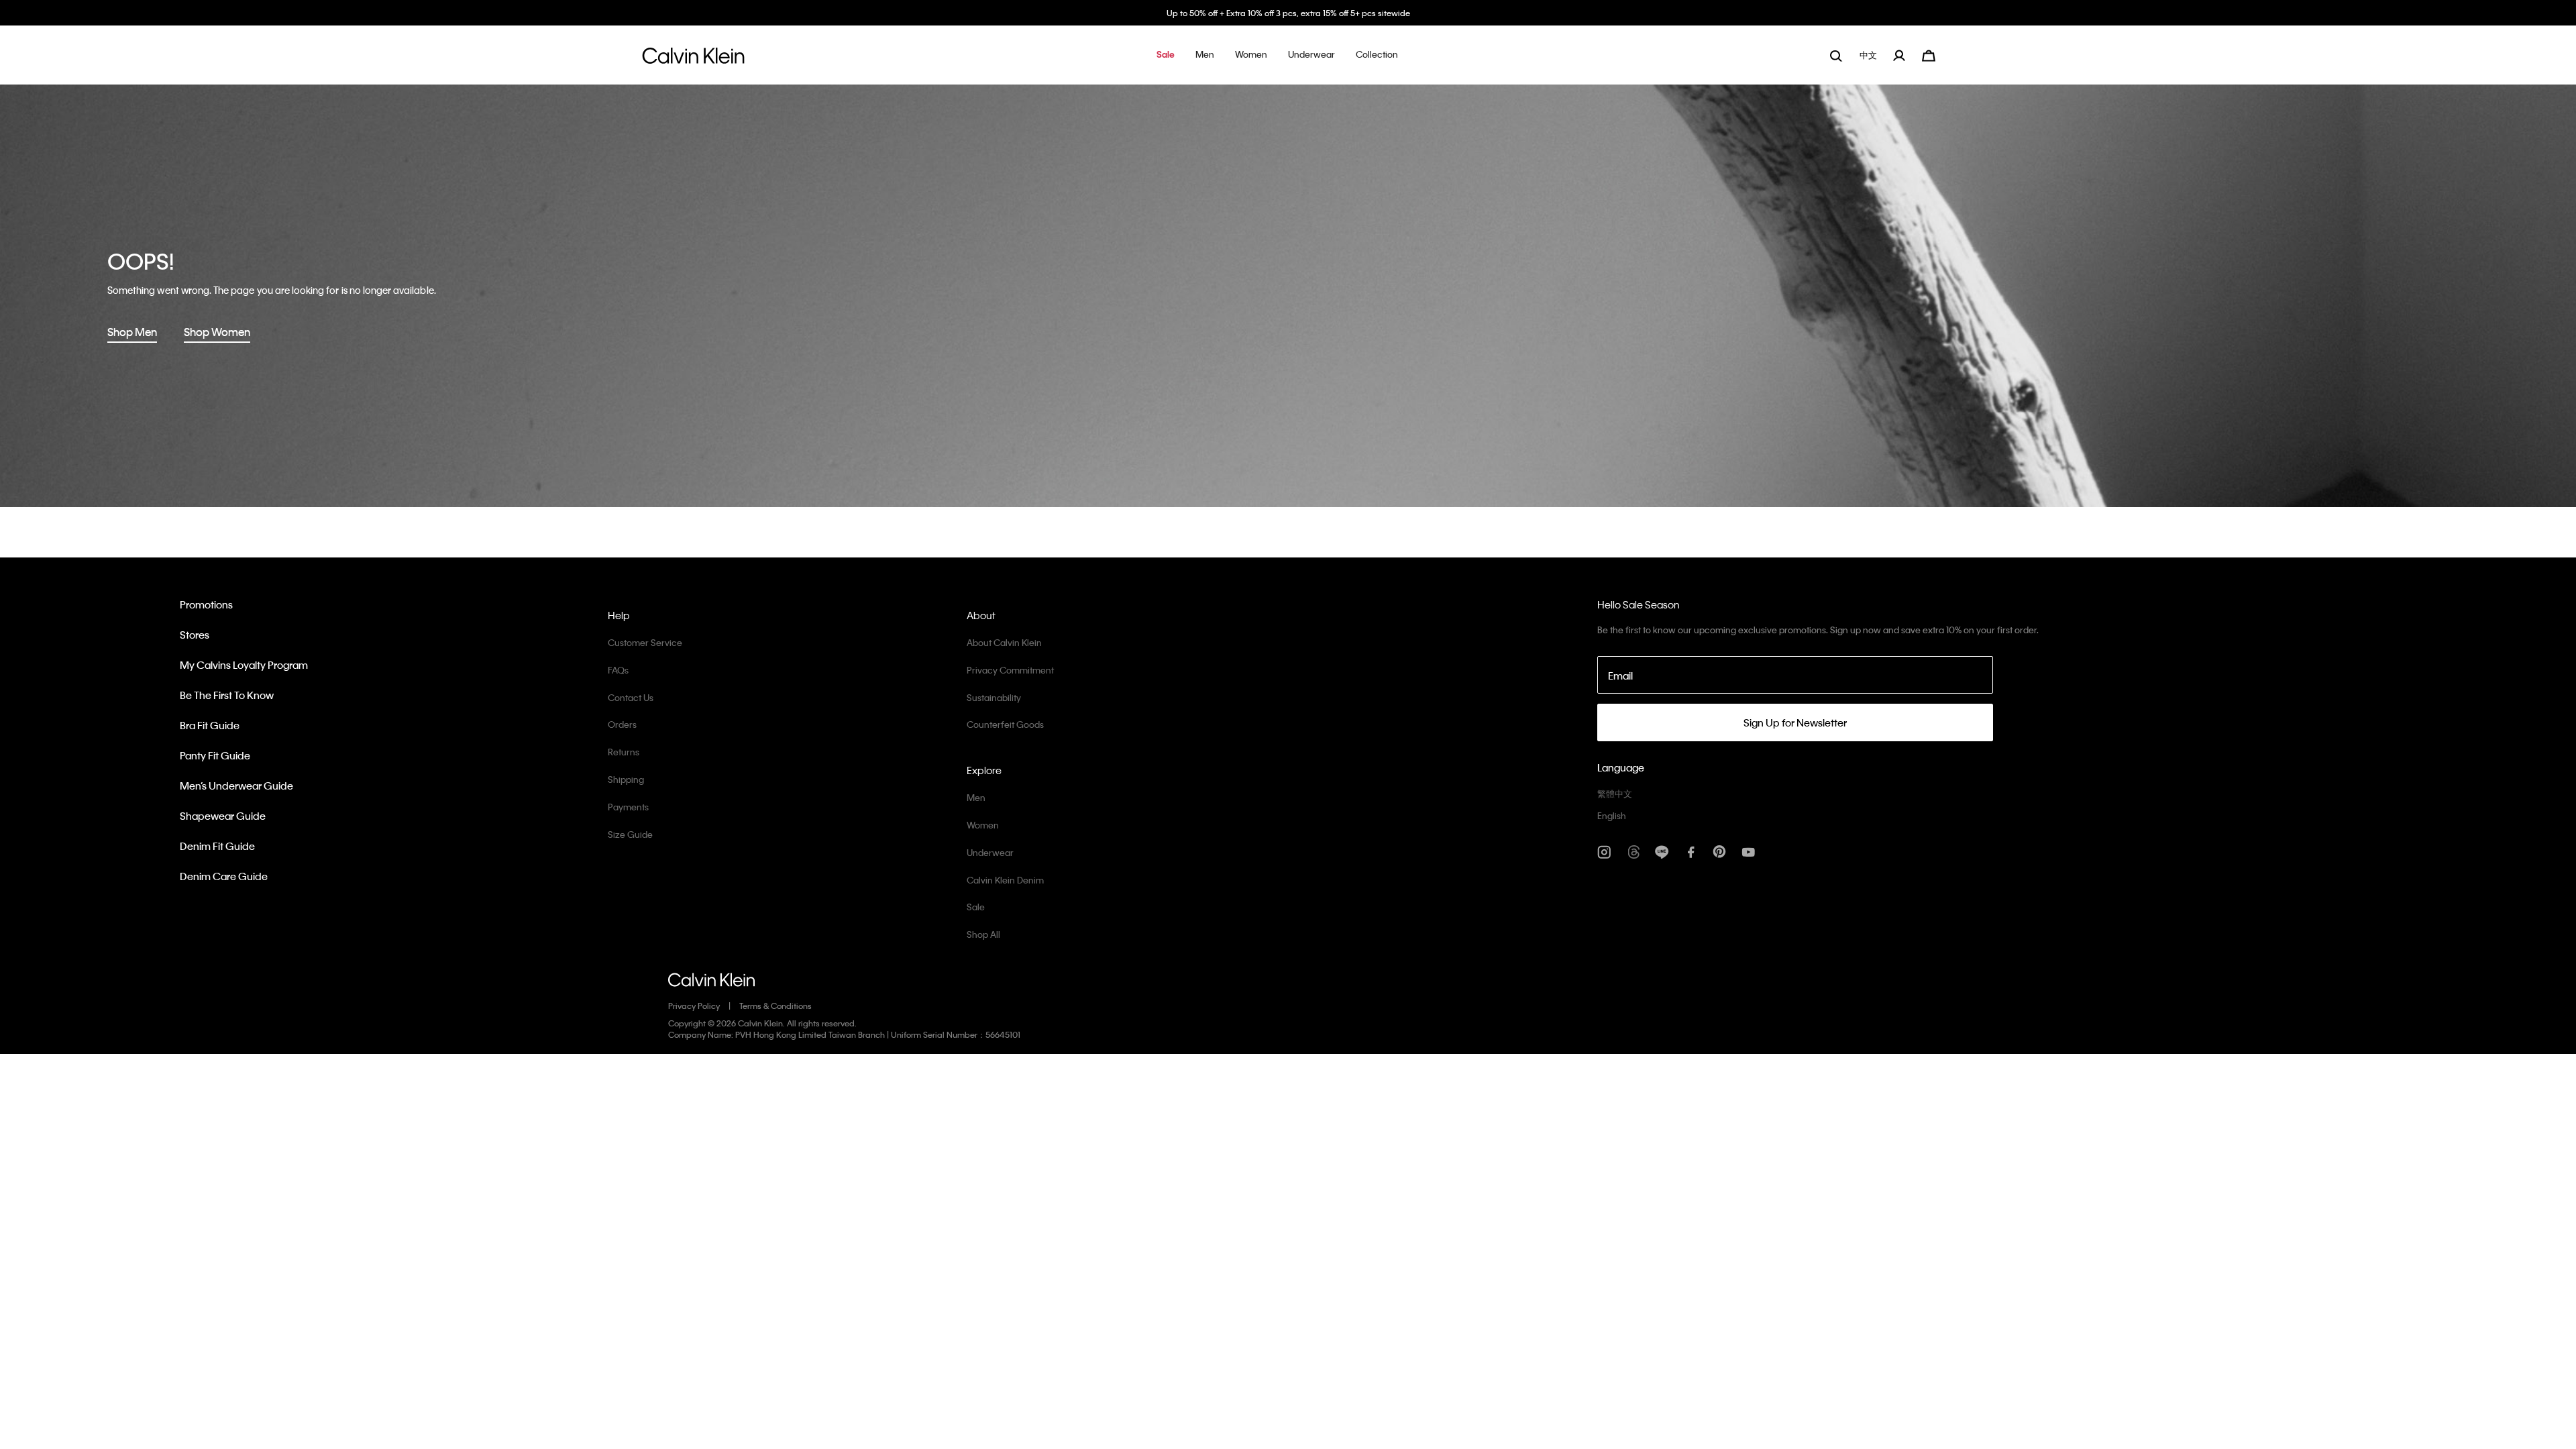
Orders (622, 724)
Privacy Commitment (1010, 670)
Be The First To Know (227, 695)
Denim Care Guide (224, 876)
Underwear (990, 852)
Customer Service (645, 642)
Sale (976, 907)
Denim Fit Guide (217, 846)
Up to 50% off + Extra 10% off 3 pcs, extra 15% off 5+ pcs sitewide (1288, 13)
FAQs (618, 670)
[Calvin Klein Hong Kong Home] (693, 59)
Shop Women (217, 332)
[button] (1166, 55)
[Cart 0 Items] (1929, 54)
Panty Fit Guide (215, 755)
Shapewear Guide (223, 816)
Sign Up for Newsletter (1795, 722)
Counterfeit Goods (1005, 724)
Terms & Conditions (775, 1006)
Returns (624, 752)
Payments (628, 807)
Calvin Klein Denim (1005, 880)
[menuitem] (1870, 55)
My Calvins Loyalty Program (244, 665)
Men (976, 797)
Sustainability (994, 697)
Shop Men (132, 332)
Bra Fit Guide (210, 725)
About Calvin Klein (1004, 642)
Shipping (626, 779)
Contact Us (631, 697)
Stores (195, 635)
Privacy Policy (694, 1006)
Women (983, 825)
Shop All (983, 934)
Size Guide (630, 834)
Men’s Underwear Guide (236, 786)
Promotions (206, 604)
